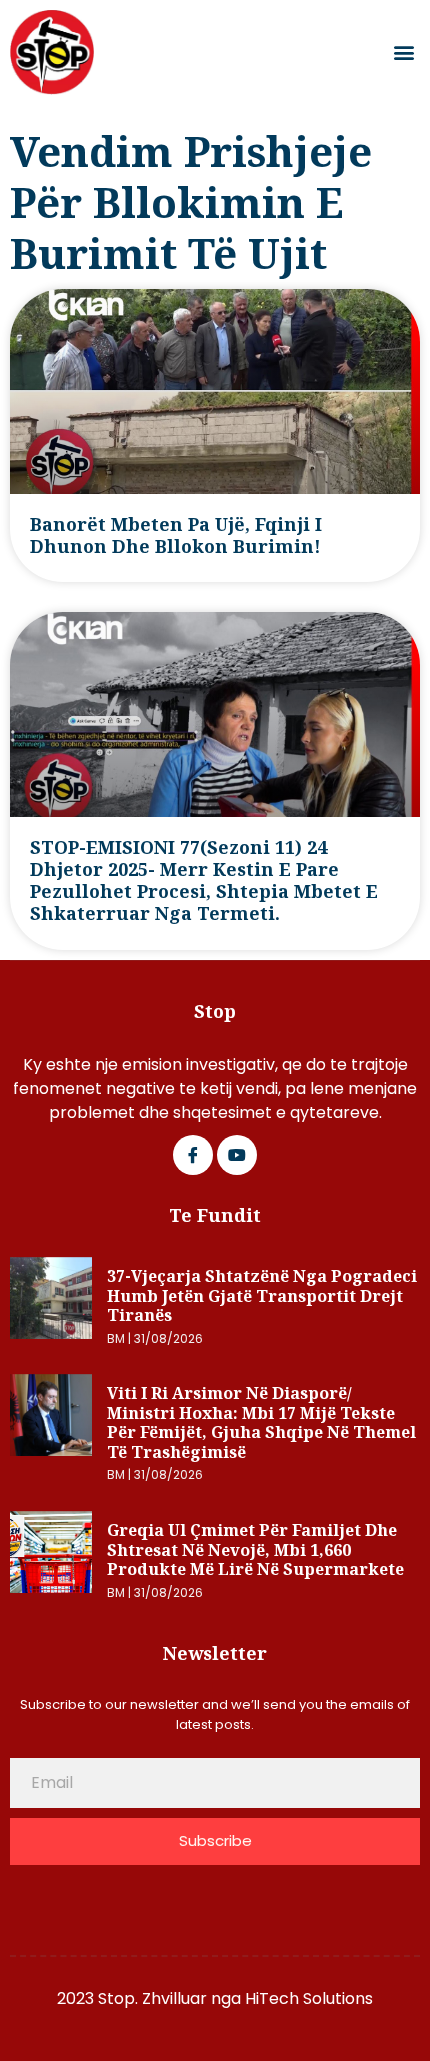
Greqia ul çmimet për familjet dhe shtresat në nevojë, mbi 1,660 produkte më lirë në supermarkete (255, 1549)
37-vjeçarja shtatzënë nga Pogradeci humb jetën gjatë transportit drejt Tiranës (262, 1295)
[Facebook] (193, 1155)
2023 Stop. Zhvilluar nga (151, 1998)
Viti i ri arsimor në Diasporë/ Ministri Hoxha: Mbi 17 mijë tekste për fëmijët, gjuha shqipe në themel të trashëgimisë (261, 1422)
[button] (403, 52)
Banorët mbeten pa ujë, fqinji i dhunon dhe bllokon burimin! (176, 535)
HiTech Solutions (309, 1998)
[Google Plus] (237, 1155)
